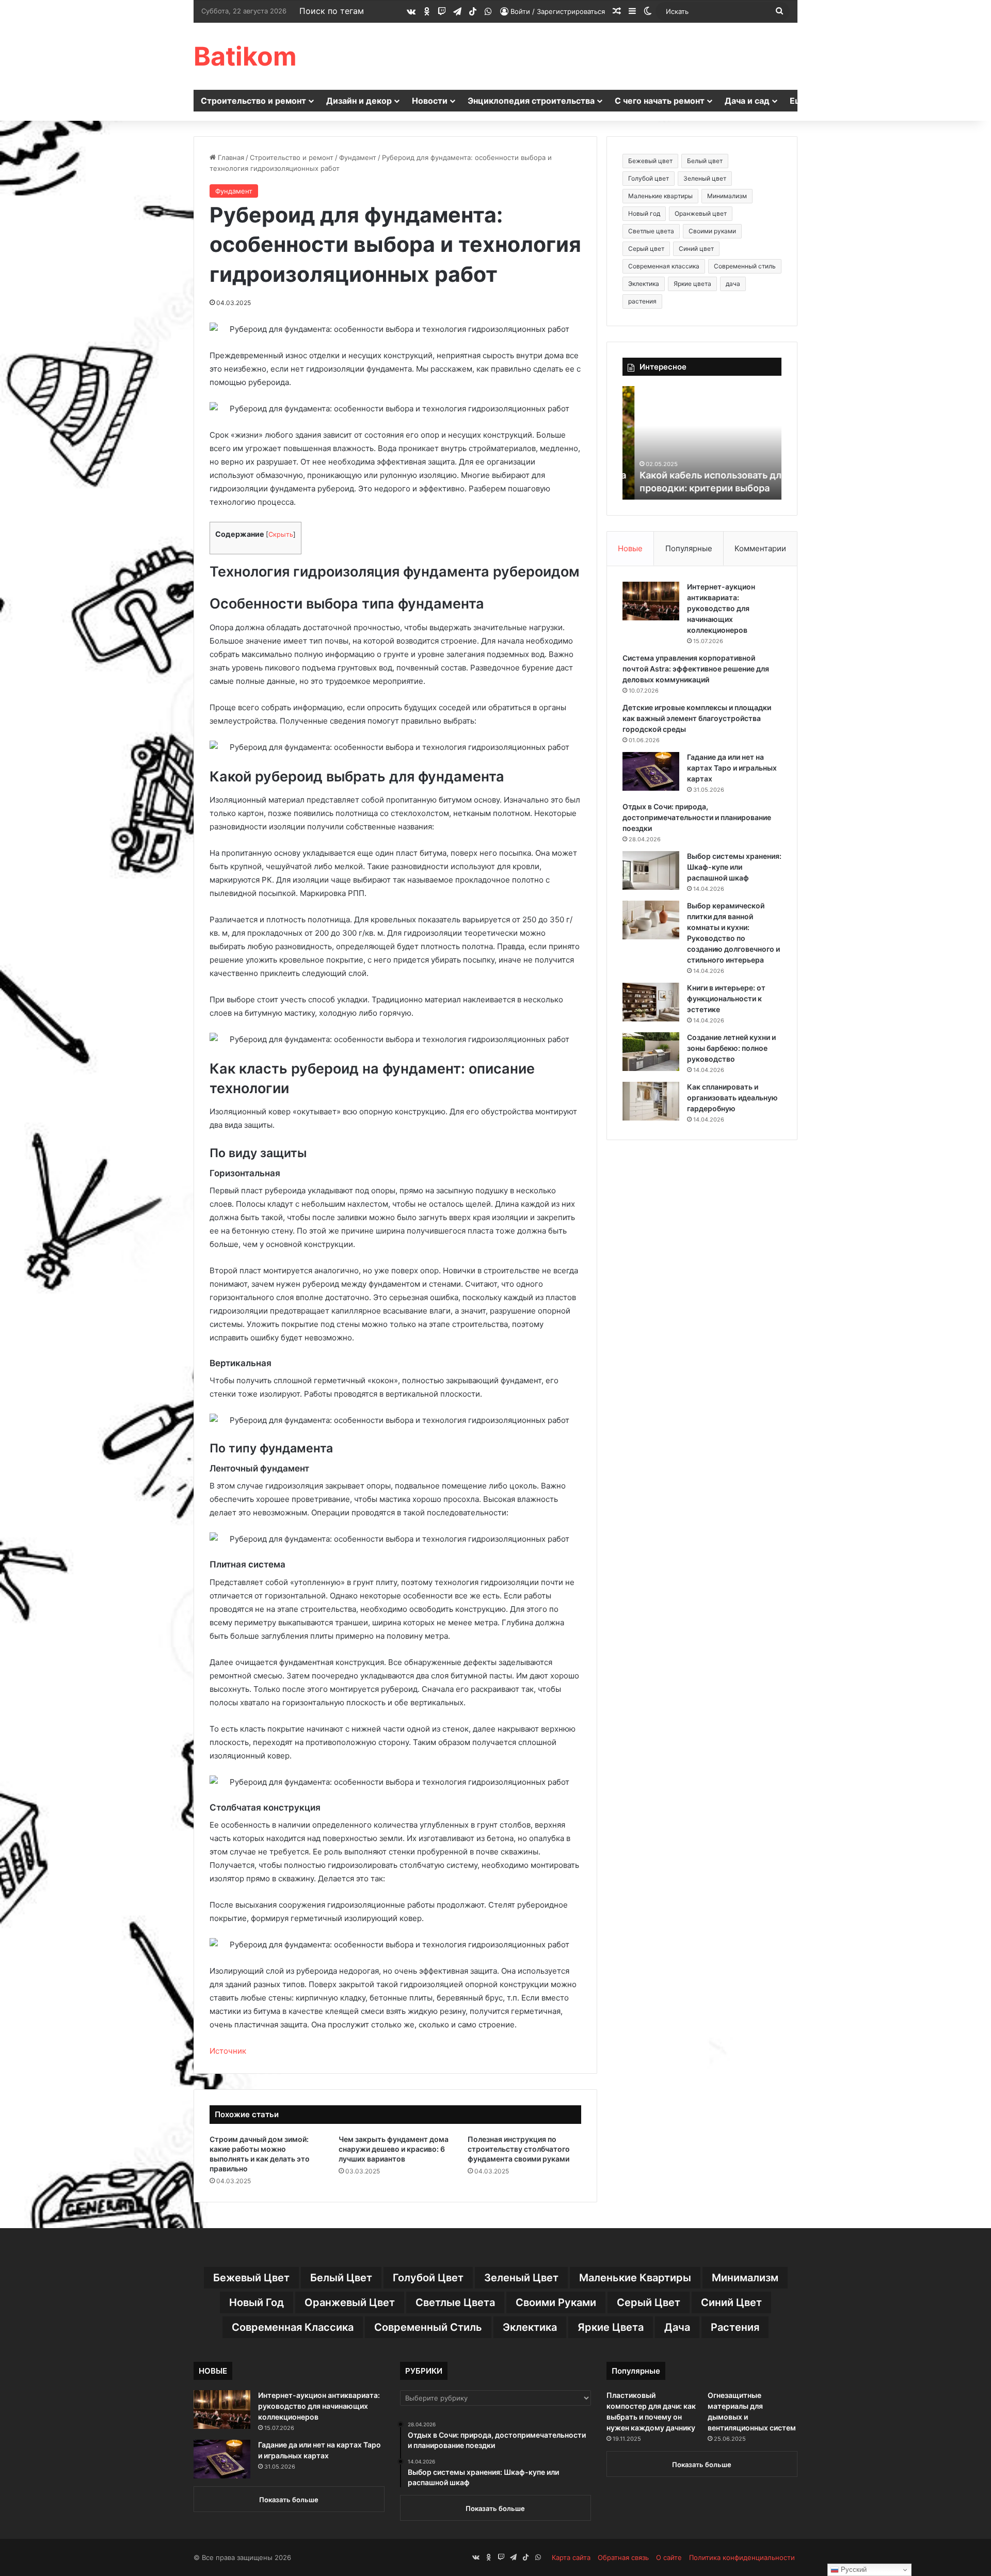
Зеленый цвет (705, 178)
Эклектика (644, 284)
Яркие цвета (692, 284)
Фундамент (358, 157)
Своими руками (712, 231)
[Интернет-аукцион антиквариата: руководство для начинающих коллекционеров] (651, 601)
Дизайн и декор (359, 101)
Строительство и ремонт (253, 101)
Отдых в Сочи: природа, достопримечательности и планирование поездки (697, 817)
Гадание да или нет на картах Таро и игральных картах (732, 768)
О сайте (669, 2557)
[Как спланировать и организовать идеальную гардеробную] (651, 1101)
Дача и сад (747, 101)
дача (733, 284)
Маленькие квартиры (660, 196)
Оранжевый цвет (701, 213)
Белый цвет (705, 161)
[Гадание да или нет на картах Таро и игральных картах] (651, 771)
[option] (702, 443)
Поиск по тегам (332, 11)
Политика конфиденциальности (742, 2557)
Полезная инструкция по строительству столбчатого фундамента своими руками (519, 2149)
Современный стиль (745, 266)
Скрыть (281, 534)
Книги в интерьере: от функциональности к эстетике (726, 998)
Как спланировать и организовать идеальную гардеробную (732, 1098)
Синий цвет (696, 249)
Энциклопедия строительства (531, 101)
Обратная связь (623, 2557)
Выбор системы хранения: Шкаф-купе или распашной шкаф (734, 867)
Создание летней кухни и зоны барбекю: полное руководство (731, 1048)
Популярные (689, 548)
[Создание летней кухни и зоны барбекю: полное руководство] (651, 1052)
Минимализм (727, 196)
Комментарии (760, 548)
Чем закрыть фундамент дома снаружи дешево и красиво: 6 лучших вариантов (394, 2149)
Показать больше (289, 2500)
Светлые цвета (651, 231)
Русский (853, 2570)
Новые (630, 548)
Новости (430, 101)
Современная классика (664, 266)
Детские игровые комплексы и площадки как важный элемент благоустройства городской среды (697, 718)
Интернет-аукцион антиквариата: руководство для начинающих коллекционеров (721, 608)
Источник (228, 2051)
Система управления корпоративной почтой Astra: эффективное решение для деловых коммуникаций (696, 669)
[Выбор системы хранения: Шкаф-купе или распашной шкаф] (651, 870)
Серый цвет (646, 249)
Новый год (644, 213)
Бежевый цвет (650, 161)
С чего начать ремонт (660, 101)
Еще (799, 101)
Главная (230, 157)
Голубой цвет (649, 178)
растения (642, 301)
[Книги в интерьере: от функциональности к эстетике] (651, 1002)
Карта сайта (571, 2557)
